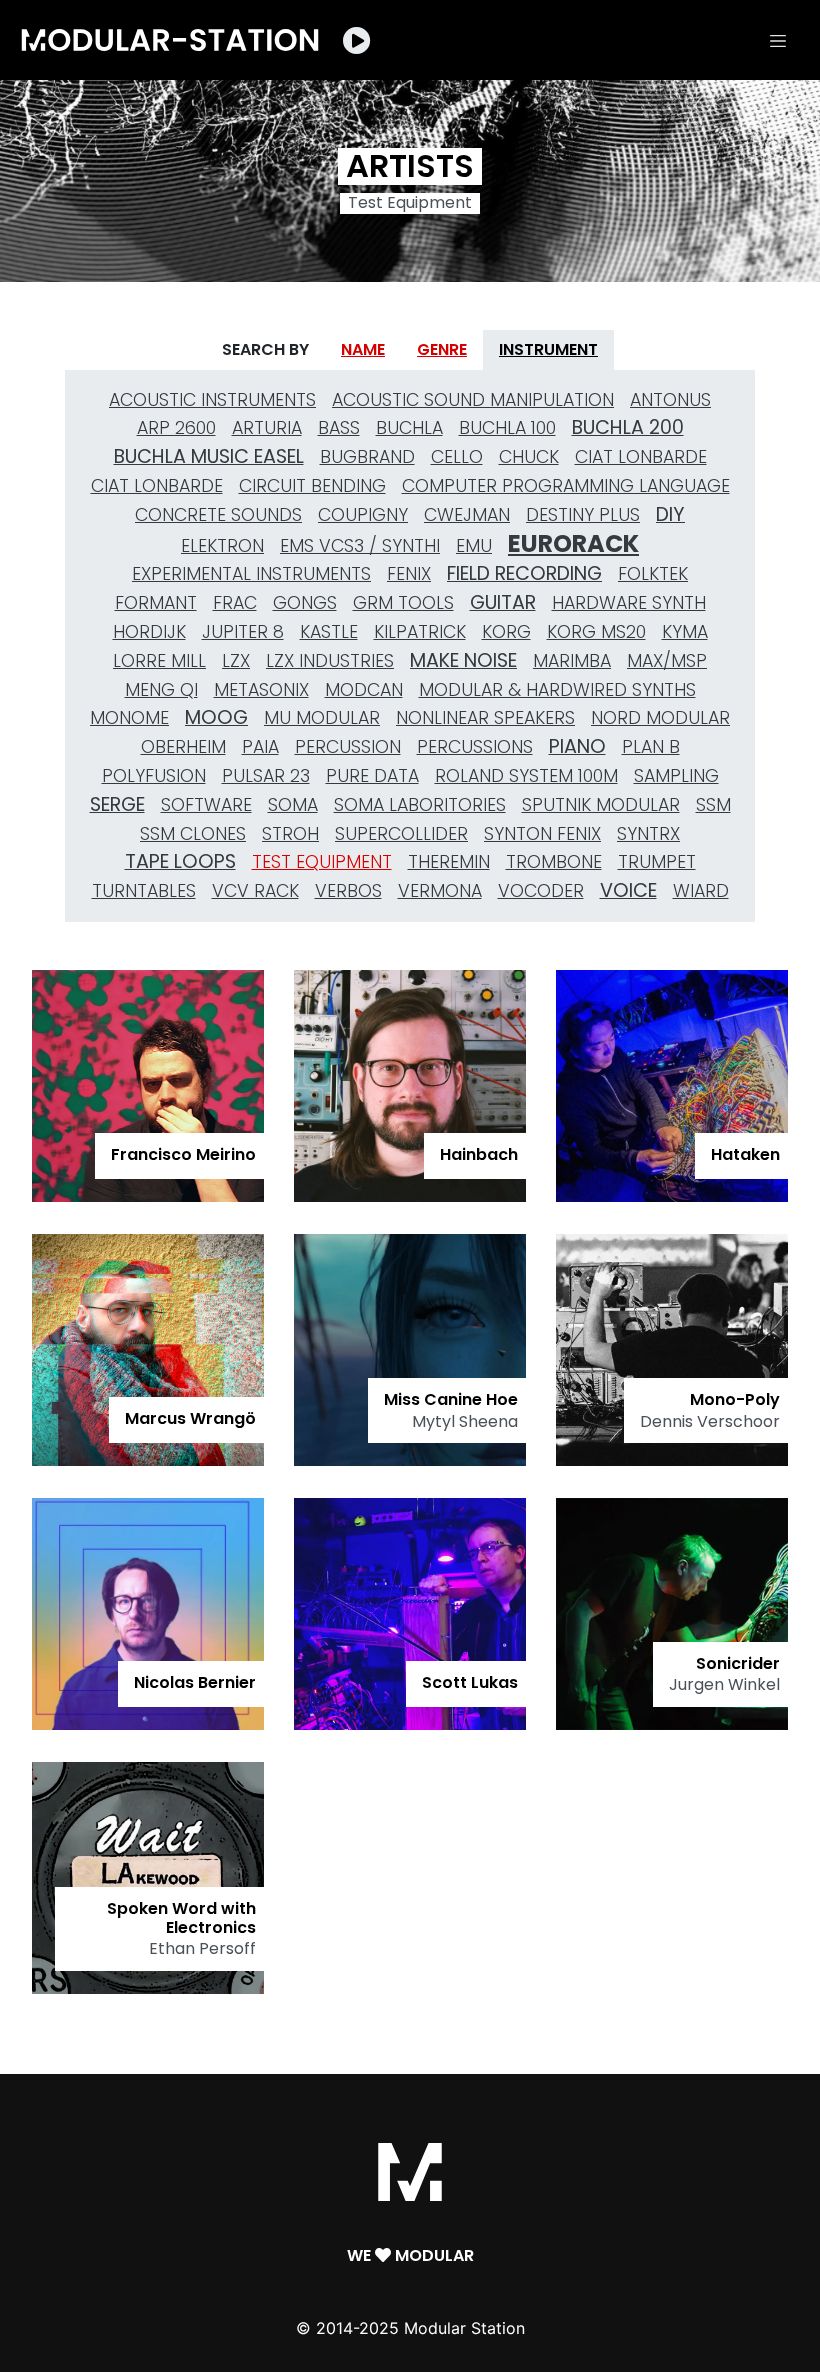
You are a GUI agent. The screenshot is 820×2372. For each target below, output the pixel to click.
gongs (305, 603)
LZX (236, 661)
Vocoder (541, 891)
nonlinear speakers (485, 718)
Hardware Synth (629, 603)
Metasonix (261, 690)
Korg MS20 (596, 632)
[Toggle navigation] (778, 40)
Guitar (503, 602)
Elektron (222, 546)
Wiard (701, 891)
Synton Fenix (542, 834)
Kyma (685, 632)
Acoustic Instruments (212, 400)
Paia (260, 747)
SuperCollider (401, 834)
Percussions (475, 747)
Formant (156, 603)
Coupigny (363, 515)
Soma (293, 805)
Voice (628, 890)
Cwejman (467, 515)
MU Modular (322, 718)
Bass (339, 428)
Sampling (676, 776)
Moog (216, 717)
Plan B (651, 747)
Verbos (348, 891)
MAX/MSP (667, 661)
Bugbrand (367, 457)
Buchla (409, 428)
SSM (713, 805)
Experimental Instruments (251, 574)
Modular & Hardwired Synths (557, 690)
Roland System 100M (526, 776)
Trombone (554, 862)
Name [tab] (363, 349)
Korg (506, 632)
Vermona (440, 891)
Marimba (572, 661)
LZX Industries (330, 661)
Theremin (449, 862)
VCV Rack (255, 891)
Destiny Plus (583, 515)
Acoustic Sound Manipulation (473, 400)
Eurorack (573, 544)
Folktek (653, 574)
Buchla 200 (628, 427)
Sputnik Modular (601, 805)
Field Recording (524, 573)
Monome (129, 718)
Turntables (144, 891)
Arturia (267, 428)
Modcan (364, 690)
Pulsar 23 (266, 776)
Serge (117, 804)
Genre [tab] (442, 349)
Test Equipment (322, 862)
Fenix (409, 574)
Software (206, 805)
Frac (235, 603)
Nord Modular (660, 718)
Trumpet (657, 862)
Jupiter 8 (243, 632)
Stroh (290, 834)
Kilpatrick (420, 632)
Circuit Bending (312, 486)
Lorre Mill (159, 661)
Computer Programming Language (566, 486)
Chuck (529, 457)
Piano (577, 746)
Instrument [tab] (548, 349)
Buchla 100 (507, 428)
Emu (474, 546)
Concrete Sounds (218, 515)
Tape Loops (180, 861)
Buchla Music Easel (209, 456)
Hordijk (149, 632)
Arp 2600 (176, 428)
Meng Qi (161, 690)
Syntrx (648, 834)
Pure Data (372, 776)
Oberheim (183, 747)
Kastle (329, 632)
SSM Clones (193, 834)
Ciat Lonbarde (641, 457)
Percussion (348, 747)
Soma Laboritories (420, 805)
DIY (670, 514)
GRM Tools (403, 603)
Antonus (670, 400)
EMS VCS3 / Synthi (360, 546)
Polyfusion (154, 776)
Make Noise (463, 660)
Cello (457, 457)
